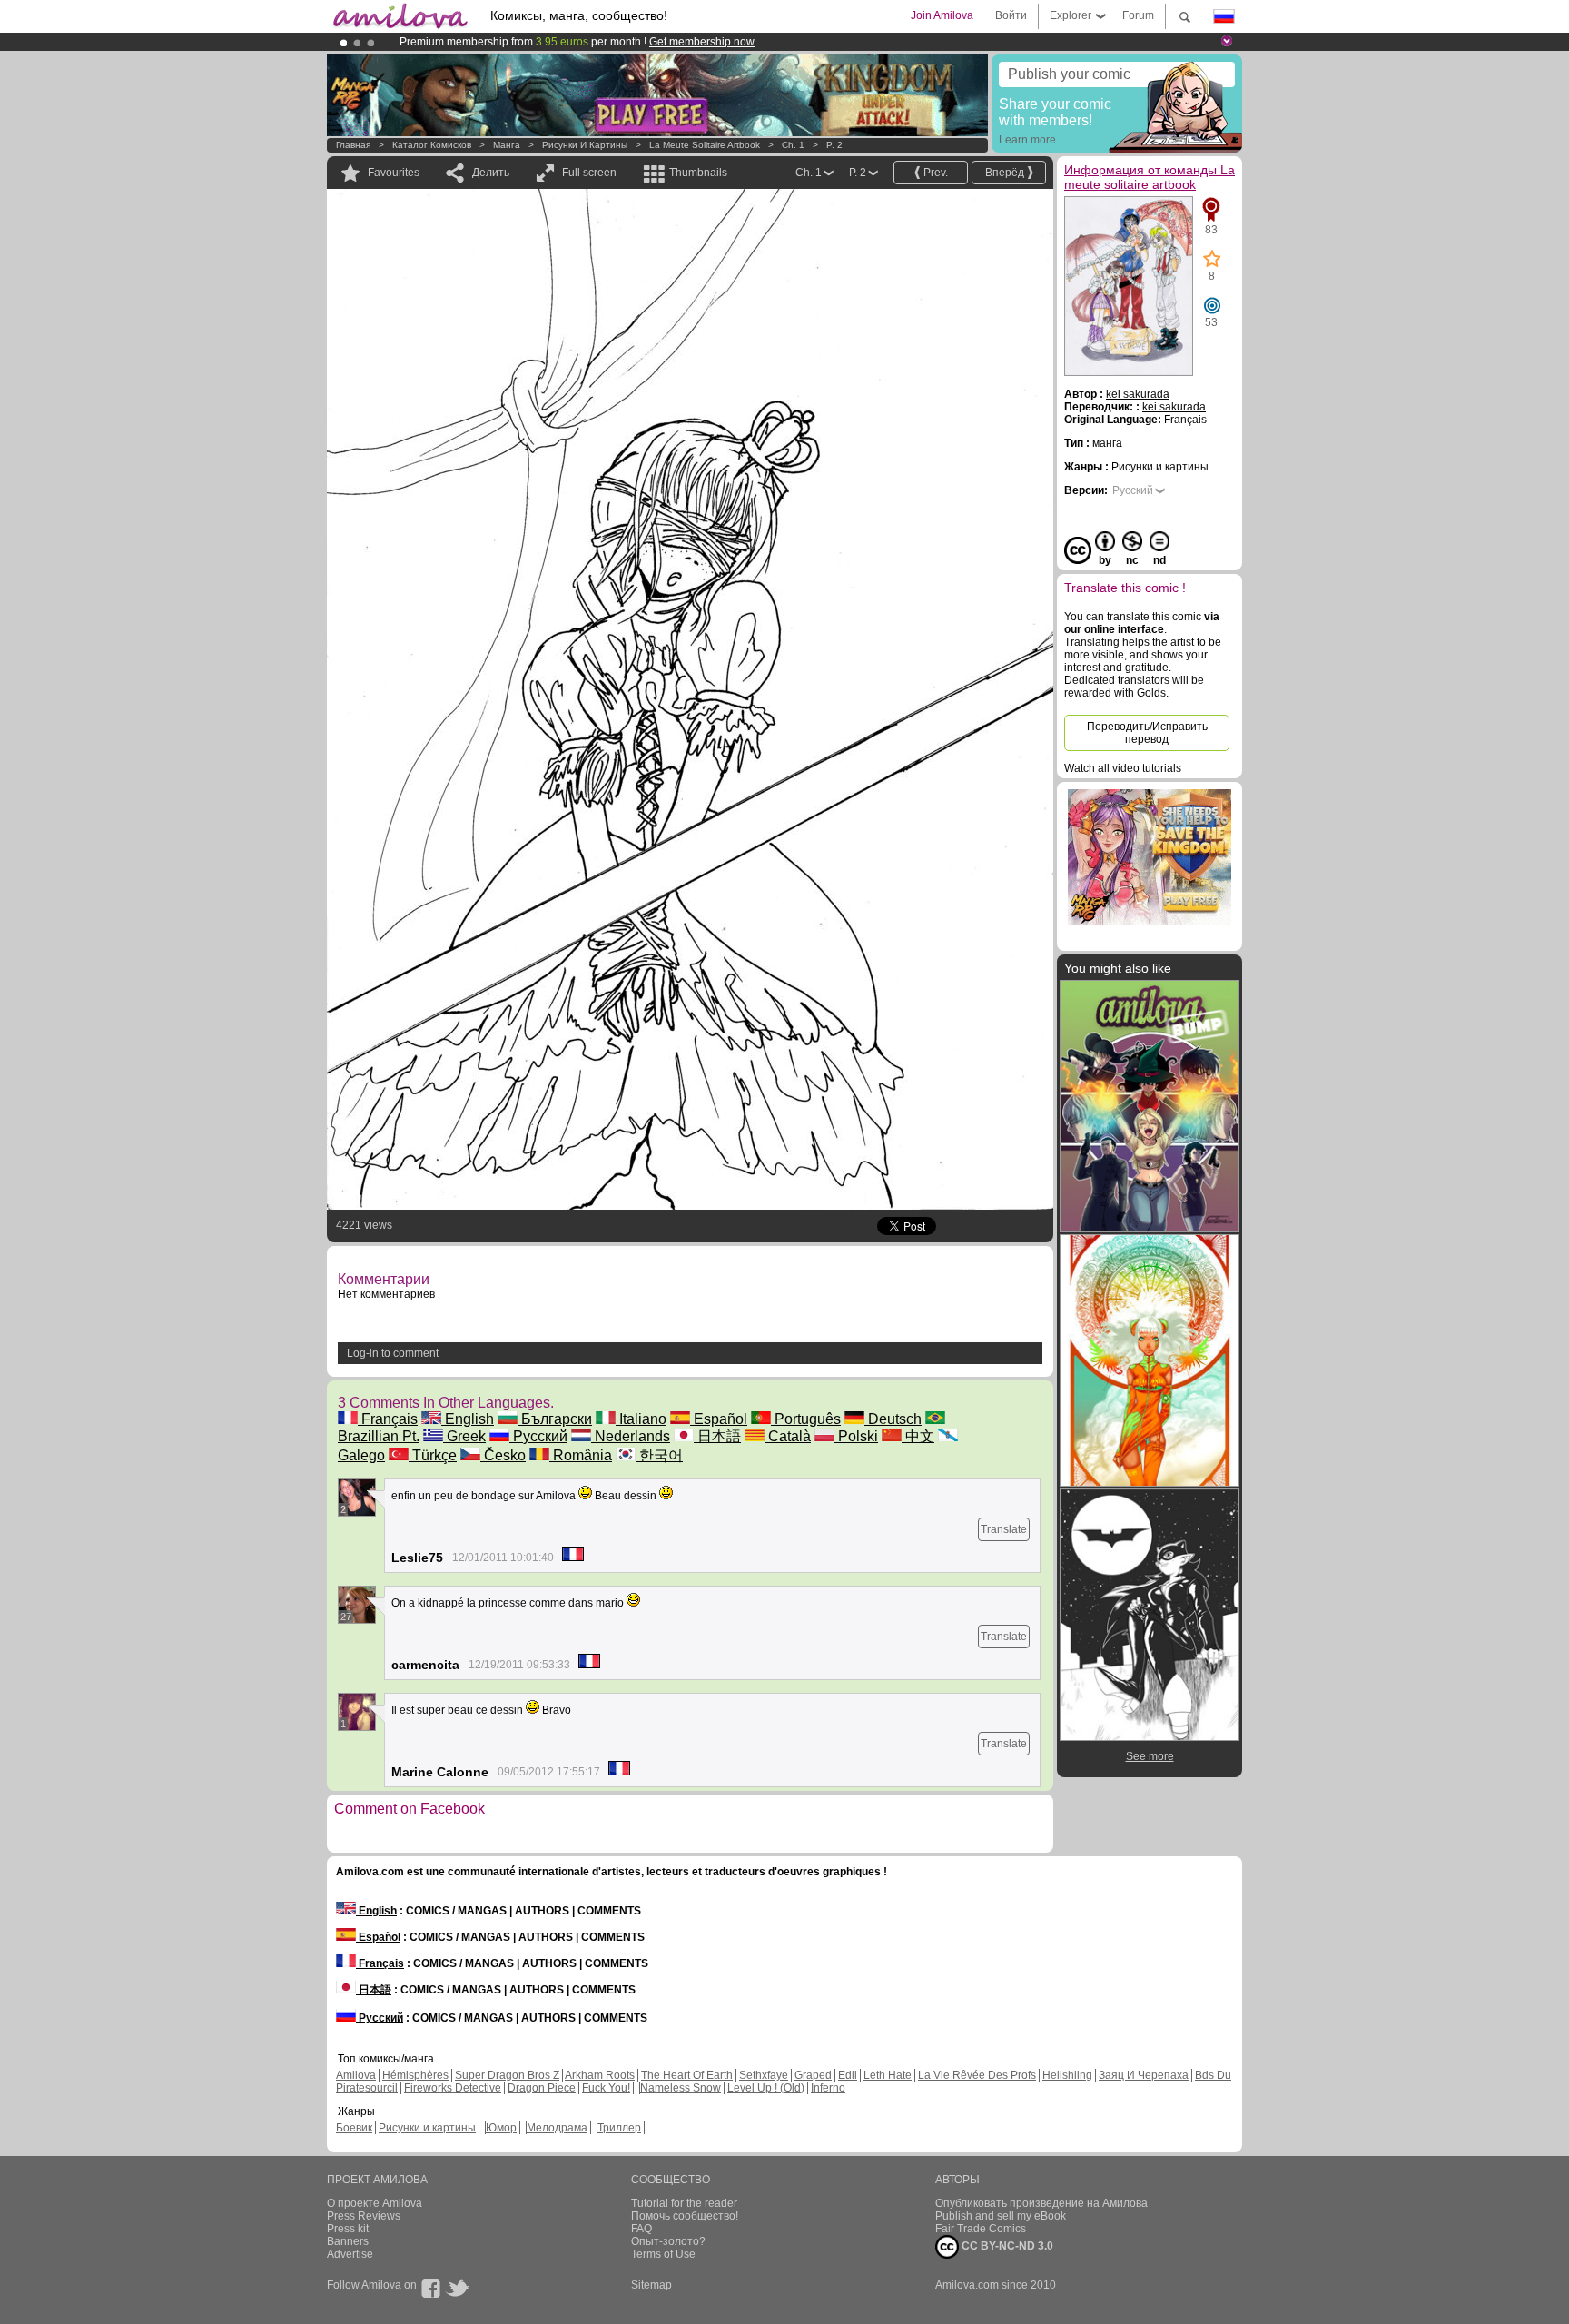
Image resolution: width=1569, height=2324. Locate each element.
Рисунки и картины (585, 145)
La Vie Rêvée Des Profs (977, 2075)
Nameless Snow (681, 2088)
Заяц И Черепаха (1144, 2075)
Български (555, 1419)
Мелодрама (557, 2128)
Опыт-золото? (668, 2241)
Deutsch (893, 1419)
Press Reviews (364, 2216)
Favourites (394, 173)
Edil (848, 2075)
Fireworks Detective (453, 2088)
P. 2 (834, 145)
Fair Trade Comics (981, 2229)
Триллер (619, 2128)
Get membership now (702, 42)
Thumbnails (698, 173)
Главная (353, 145)
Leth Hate (888, 2075)
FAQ (641, 2229)
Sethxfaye (764, 2075)
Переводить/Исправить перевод (1147, 733)
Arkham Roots (600, 2075)
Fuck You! (606, 2088)
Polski (856, 1436)
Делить (491, 173)
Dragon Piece (542, 2088)
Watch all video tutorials (1123, 768)
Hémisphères (415, 2075)
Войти (1011, 15)
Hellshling (1067, 2075)
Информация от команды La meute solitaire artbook (1150, 177)
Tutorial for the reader (684, 2203)
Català (788, 1436)
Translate (1004, 1529)
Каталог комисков (432, 145)
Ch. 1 (793, 145)
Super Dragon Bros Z (507, 2075)
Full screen (589, 173)
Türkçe (433, 1455)
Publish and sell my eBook (1001, 2216)
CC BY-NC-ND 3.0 (1006, 2246)
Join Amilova (942, 15)
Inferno (828, 2088)
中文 (918, 1436)
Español (719, 1419)
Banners (348, 2241)
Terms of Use (663, 2254)
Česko (503, 1455)
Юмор (501, 2128)
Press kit (348, 2229)
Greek (464, 1436)
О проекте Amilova (375, 2203)
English (468, 1419)
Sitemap (651, 2285)
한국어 (659, 1455)
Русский (538, 1436)
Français (388, 1419)
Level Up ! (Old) (766, 2088)
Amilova (356, 2075)
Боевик (354, 2128)
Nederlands (631, 1436)
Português (806, 1419)
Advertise (350, 2254)
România (581, 1455)
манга (507, 145)
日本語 (717, 1436)
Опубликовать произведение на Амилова (1041, 2203)
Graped (813, 2075)
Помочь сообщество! (685, 2216)
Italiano (641, 1419)
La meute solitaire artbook (706, 145)
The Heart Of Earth (687, 2075)
